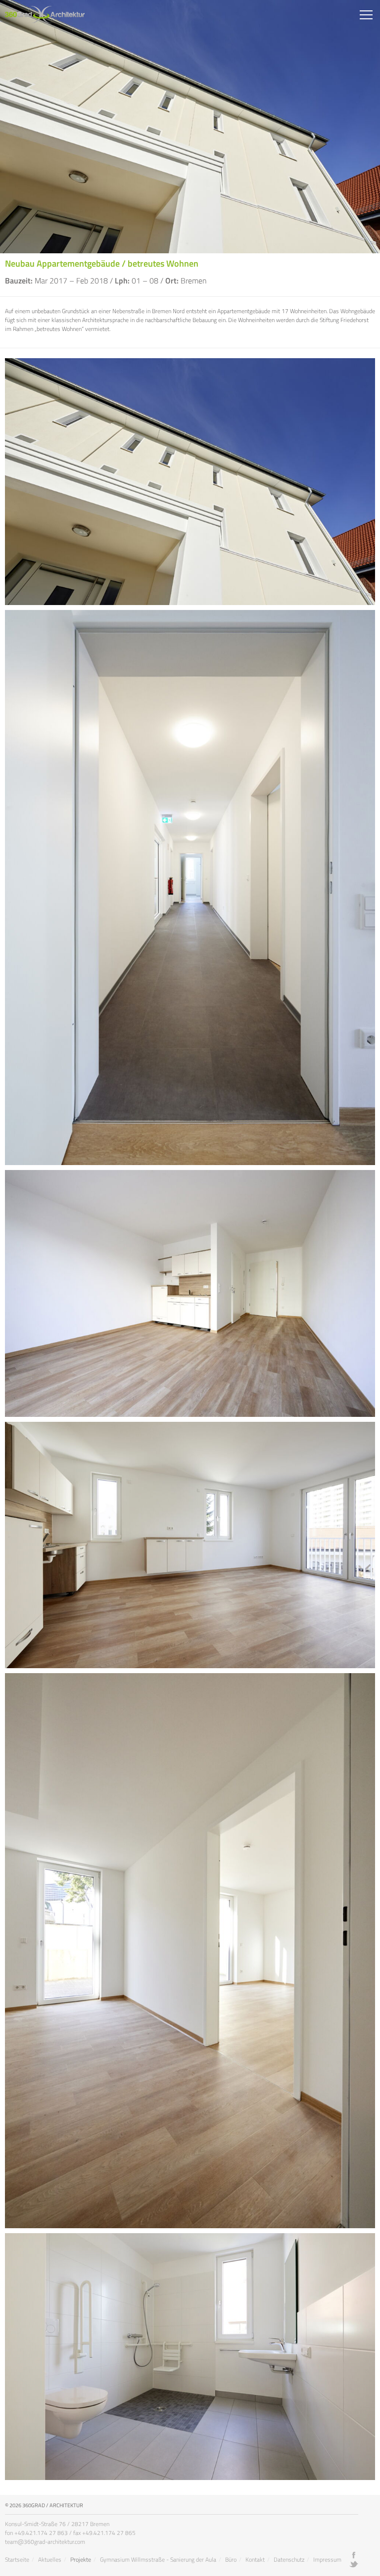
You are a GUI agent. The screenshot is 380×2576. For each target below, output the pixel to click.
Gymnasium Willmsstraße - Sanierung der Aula (158, 2559)
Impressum (327, 2559)
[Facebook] (354, 2555)
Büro (231, 2559)
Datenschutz (289, 2559)
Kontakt (255, 2559)
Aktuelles (50, 2559)
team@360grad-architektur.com (45, 2542)
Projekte (81, 2559)
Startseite (17, 2559)
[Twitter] (354, 2564)
